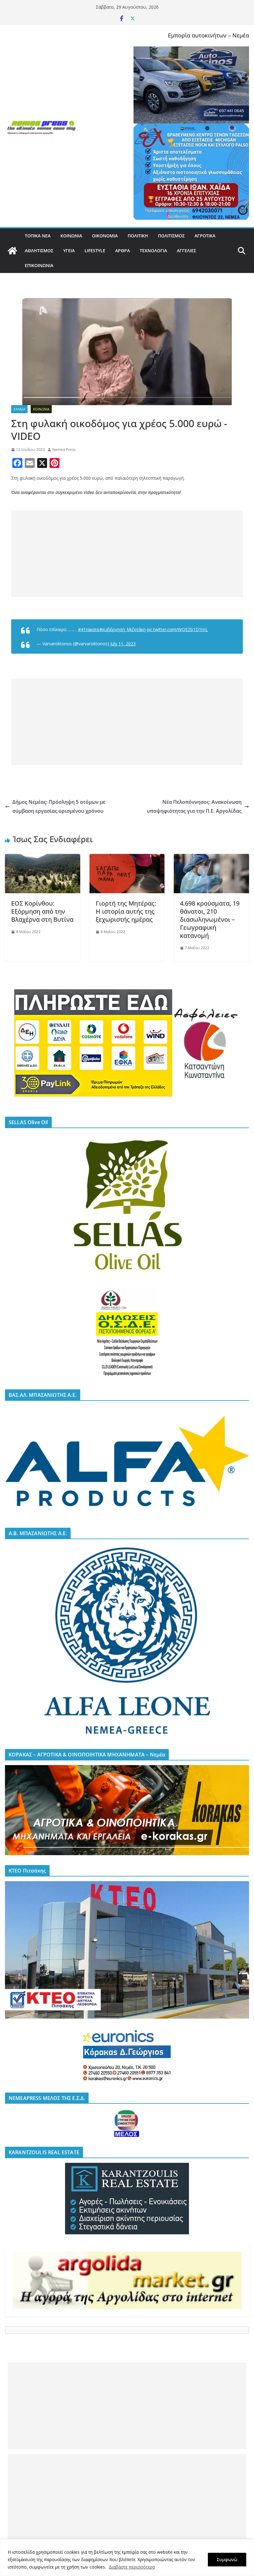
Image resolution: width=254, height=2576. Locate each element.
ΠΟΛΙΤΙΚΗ (138, 236)
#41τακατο (89, 629)
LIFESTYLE (95, 251)
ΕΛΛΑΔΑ (19, 409)
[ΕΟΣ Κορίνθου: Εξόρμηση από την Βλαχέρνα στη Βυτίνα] (43, 858)
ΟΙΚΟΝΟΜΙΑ (105, 236)
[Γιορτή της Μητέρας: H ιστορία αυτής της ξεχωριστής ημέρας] (127, 858)
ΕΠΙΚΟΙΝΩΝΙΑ (39, 265)
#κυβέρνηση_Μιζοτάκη (123, 629)
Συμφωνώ (227, 2559)
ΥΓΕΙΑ (69, 251)
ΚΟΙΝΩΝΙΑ (71, 236)
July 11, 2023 (123, 644)
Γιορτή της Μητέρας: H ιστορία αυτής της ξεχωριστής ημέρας (126, 911)
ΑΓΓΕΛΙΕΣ (186, 251)
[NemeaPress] (12, 251)
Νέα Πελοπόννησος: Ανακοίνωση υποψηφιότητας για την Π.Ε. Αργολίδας (194, 806)
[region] (127, 2558)
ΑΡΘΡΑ (123, 251)
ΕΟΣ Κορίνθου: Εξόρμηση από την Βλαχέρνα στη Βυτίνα (42, 911)
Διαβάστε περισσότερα (132, 2567)
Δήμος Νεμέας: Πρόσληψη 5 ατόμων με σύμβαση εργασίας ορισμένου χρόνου (59, 806)
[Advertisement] (127, 554)
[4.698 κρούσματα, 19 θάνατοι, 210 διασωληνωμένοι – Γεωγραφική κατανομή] (211, 858)
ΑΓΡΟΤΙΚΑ (205, 236)
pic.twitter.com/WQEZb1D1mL (177, 629)
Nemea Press (64, 450)
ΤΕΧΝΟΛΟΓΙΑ (153, 251)
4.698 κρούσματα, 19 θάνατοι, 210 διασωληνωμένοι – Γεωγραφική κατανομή (210, 919)
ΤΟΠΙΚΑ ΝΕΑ (38, 236)
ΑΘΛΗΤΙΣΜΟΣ (39, 251)
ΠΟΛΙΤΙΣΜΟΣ (171, 236)
